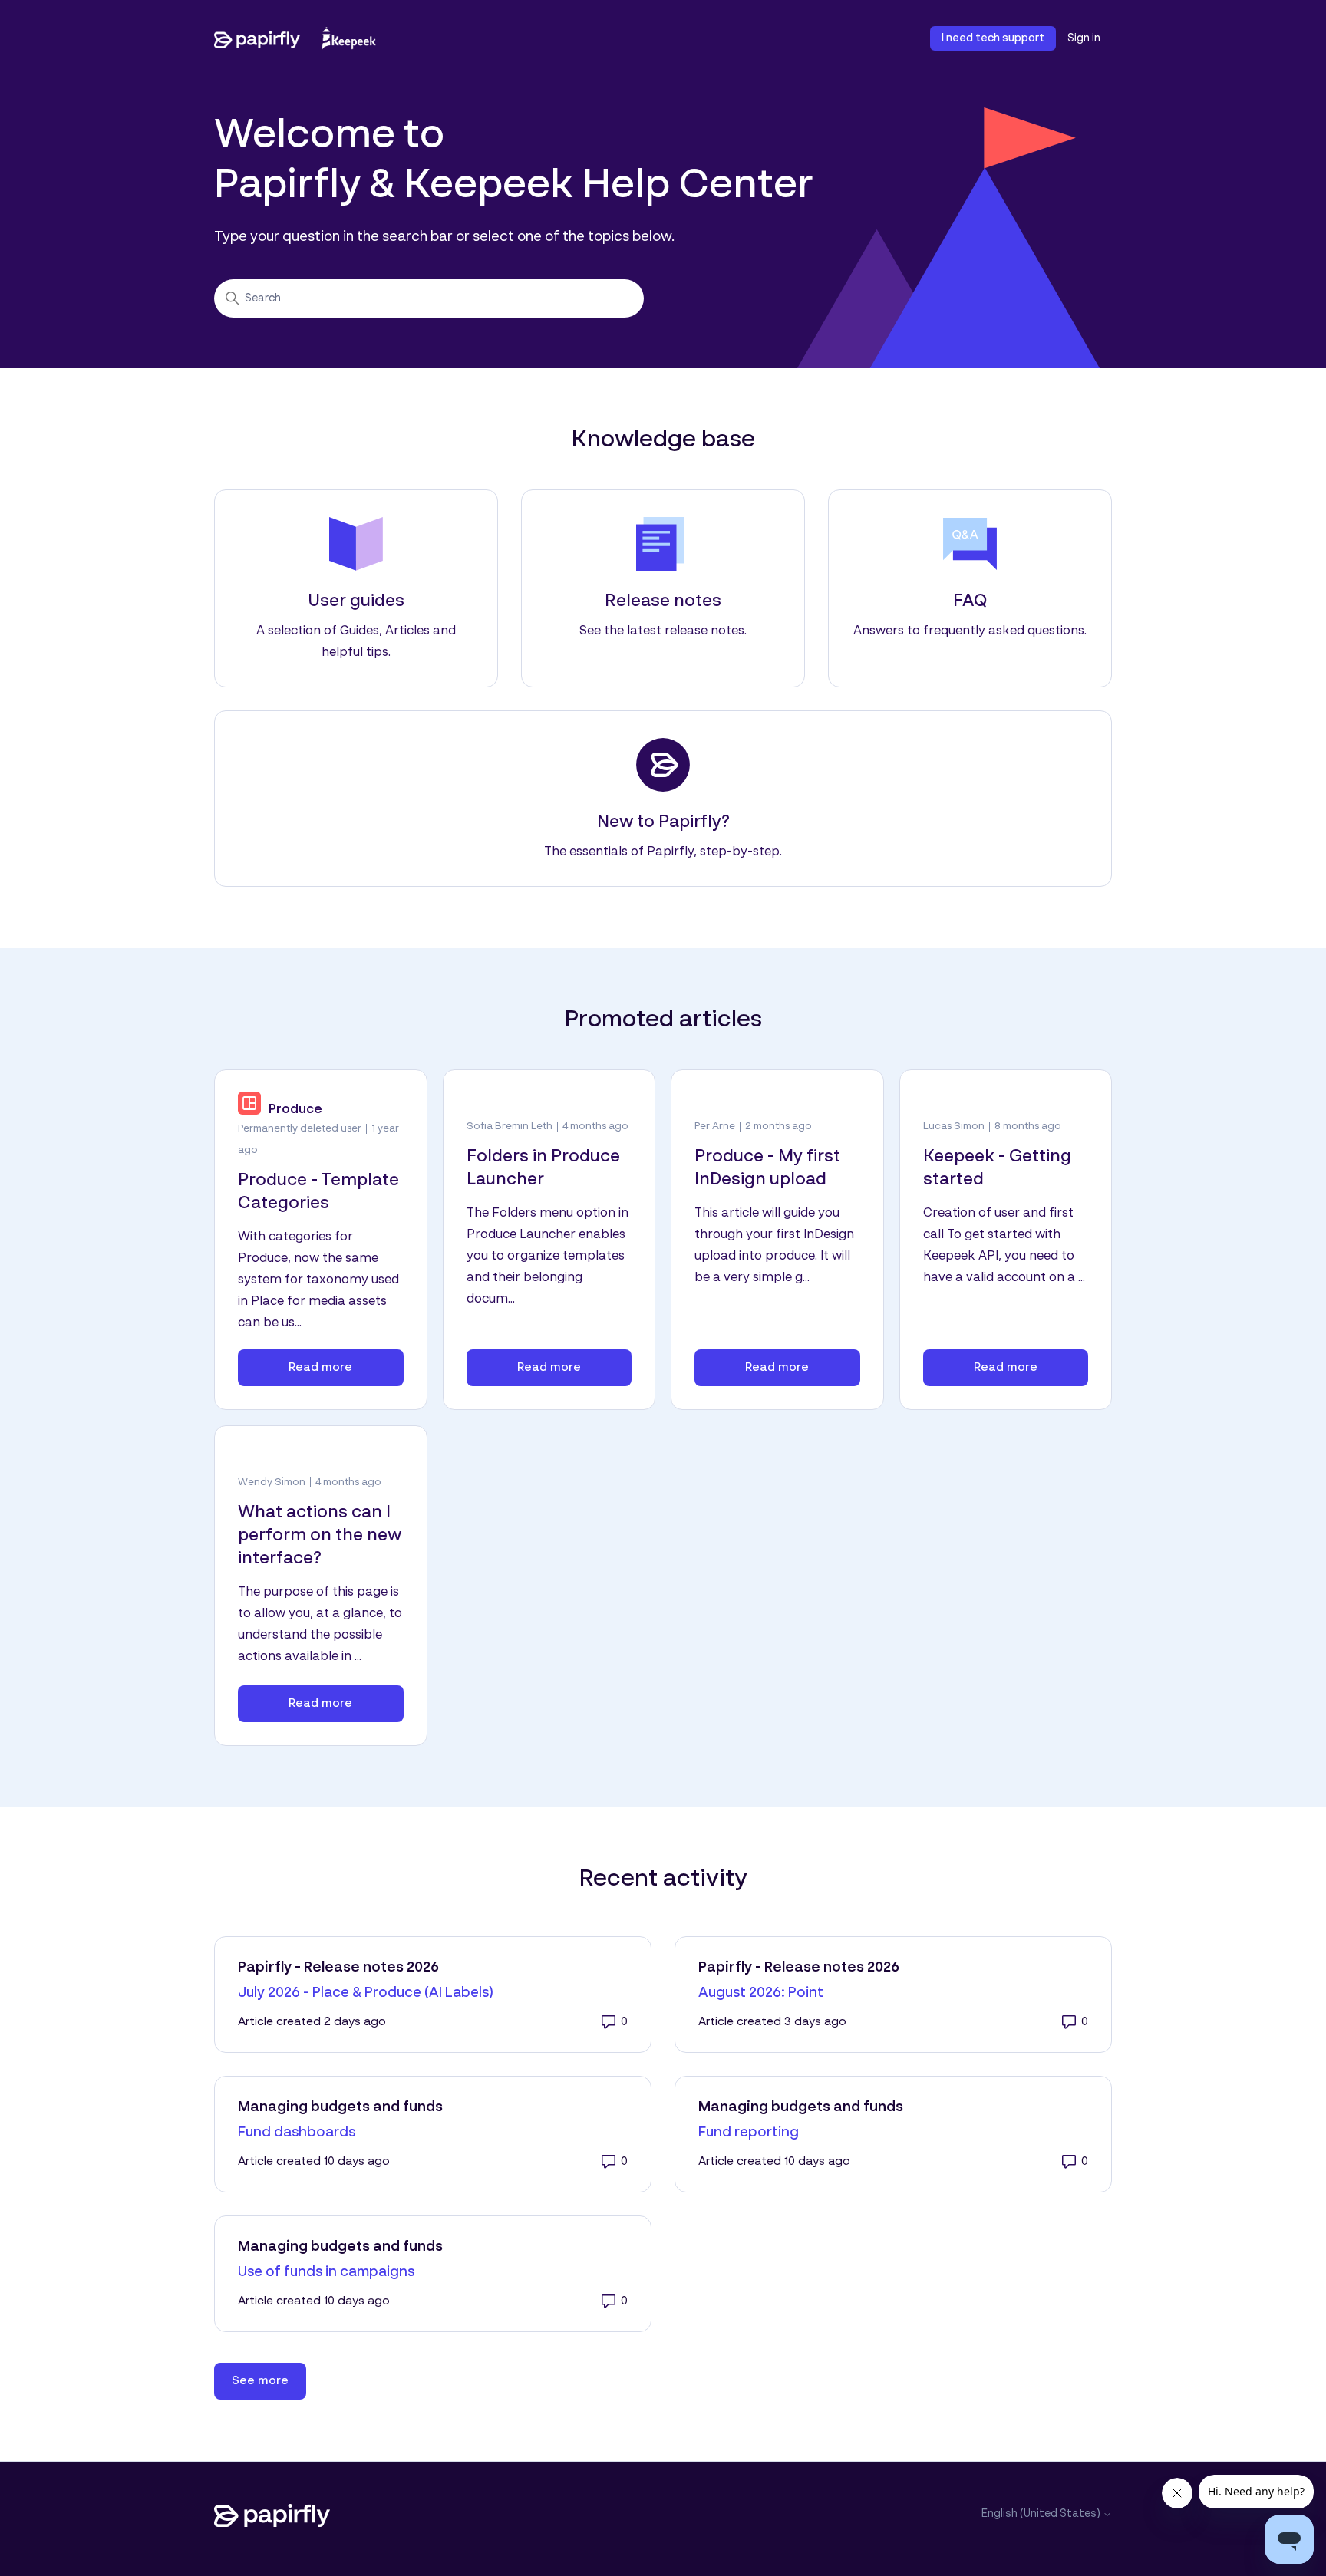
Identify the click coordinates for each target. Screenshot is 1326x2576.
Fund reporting (749, 2133)
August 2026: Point (761, 1993)
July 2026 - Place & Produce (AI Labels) (366, 1993)
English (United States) (1042, 2514)
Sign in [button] (1084, 38)
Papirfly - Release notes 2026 (338, 1968)
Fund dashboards (297, 2133)
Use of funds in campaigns (326, 2272)
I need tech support (993, 38)
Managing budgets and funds (340, 2107)
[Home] (295, 38)
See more (269, 2381)
